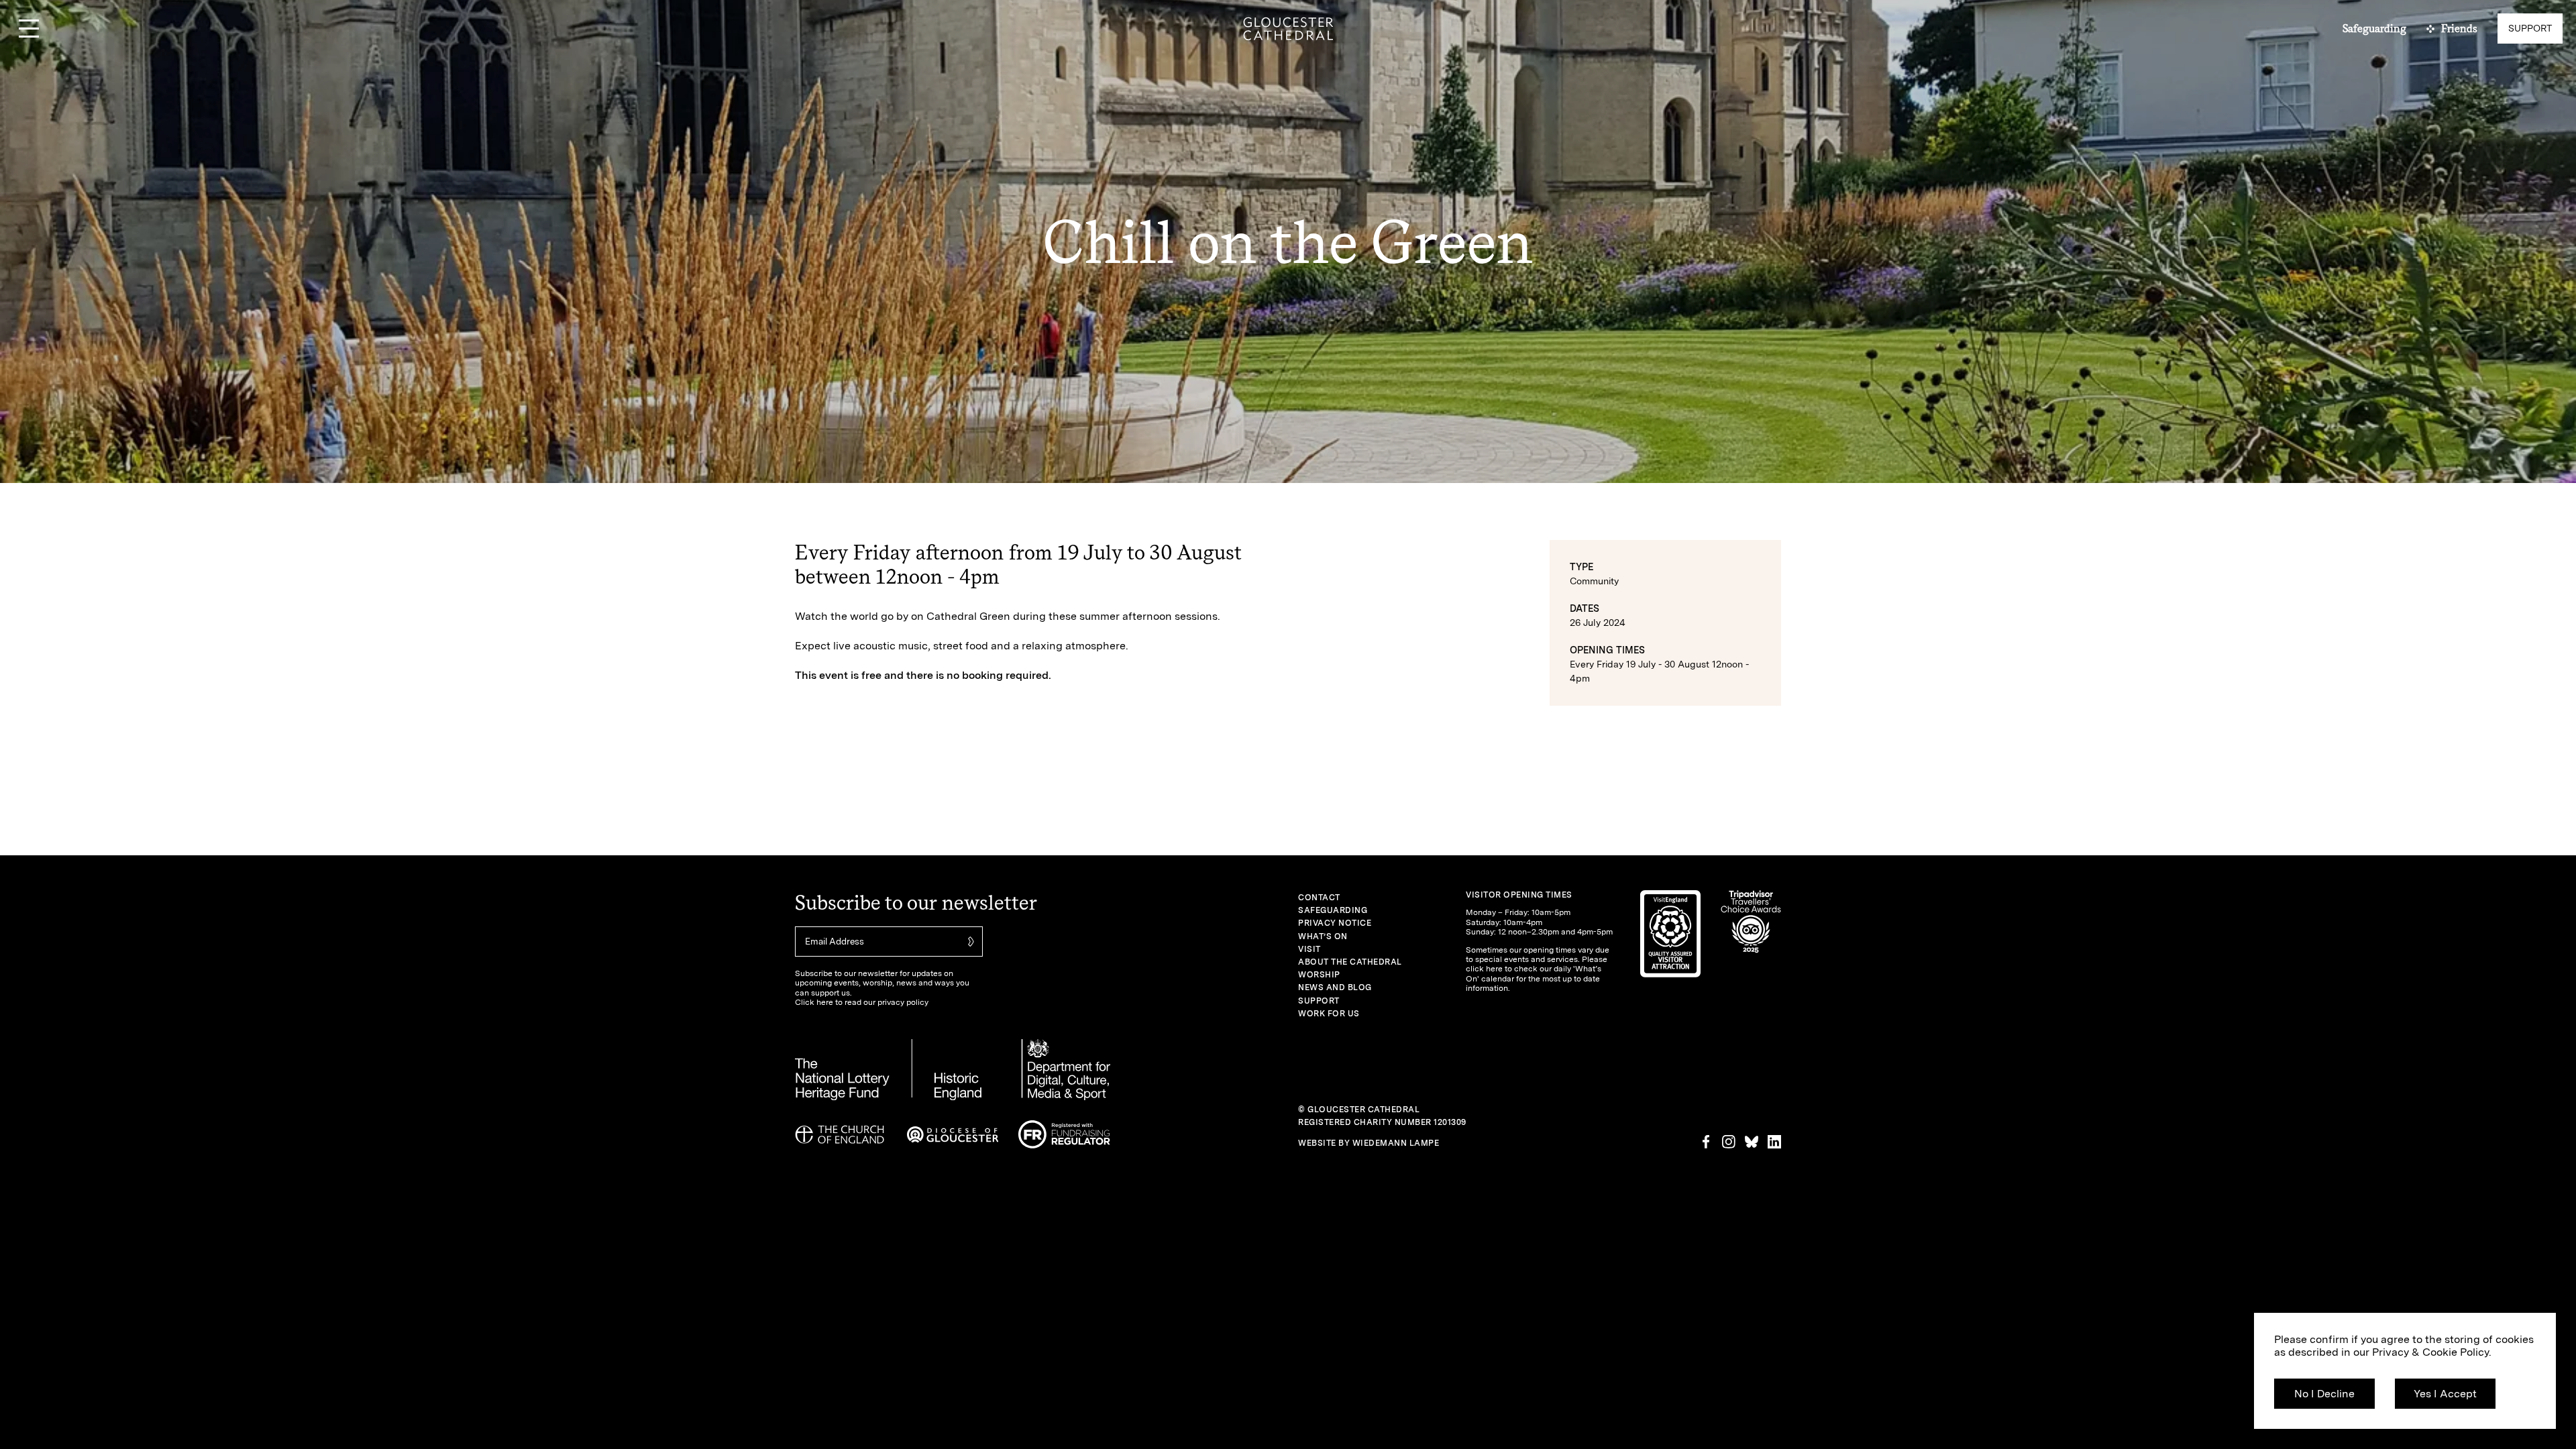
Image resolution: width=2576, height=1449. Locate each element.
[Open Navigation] (29, 29)
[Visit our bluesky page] (1752, 1142)
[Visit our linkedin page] (1774, 1142)
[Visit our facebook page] (1706, 1142)
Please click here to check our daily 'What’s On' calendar (1537, 969)
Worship (1319, 975)
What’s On (1323, 936)
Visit (1309, 949)
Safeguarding (1333, 910)
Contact (1319, 898)
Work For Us (1329, 1014)
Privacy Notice (1335, 923)
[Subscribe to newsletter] (969, 942)
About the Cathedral (1350, 962)
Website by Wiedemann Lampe (1368, 1143)
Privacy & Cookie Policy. (2432, 1352)
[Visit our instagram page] (1729, 1142)
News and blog (1335, 987)
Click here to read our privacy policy (862, 1002)
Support (1319, 1001)
